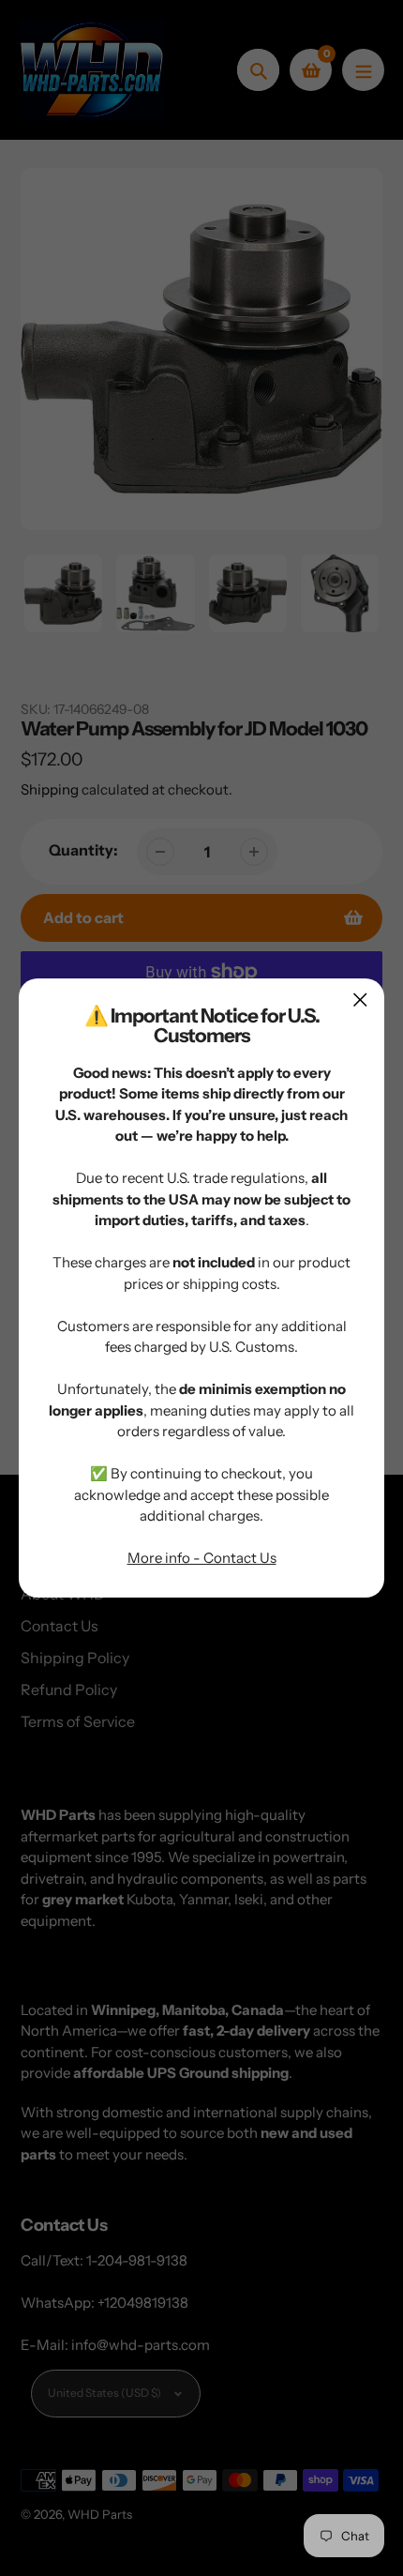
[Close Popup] (360, 1000)
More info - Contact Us (202, 1558)
